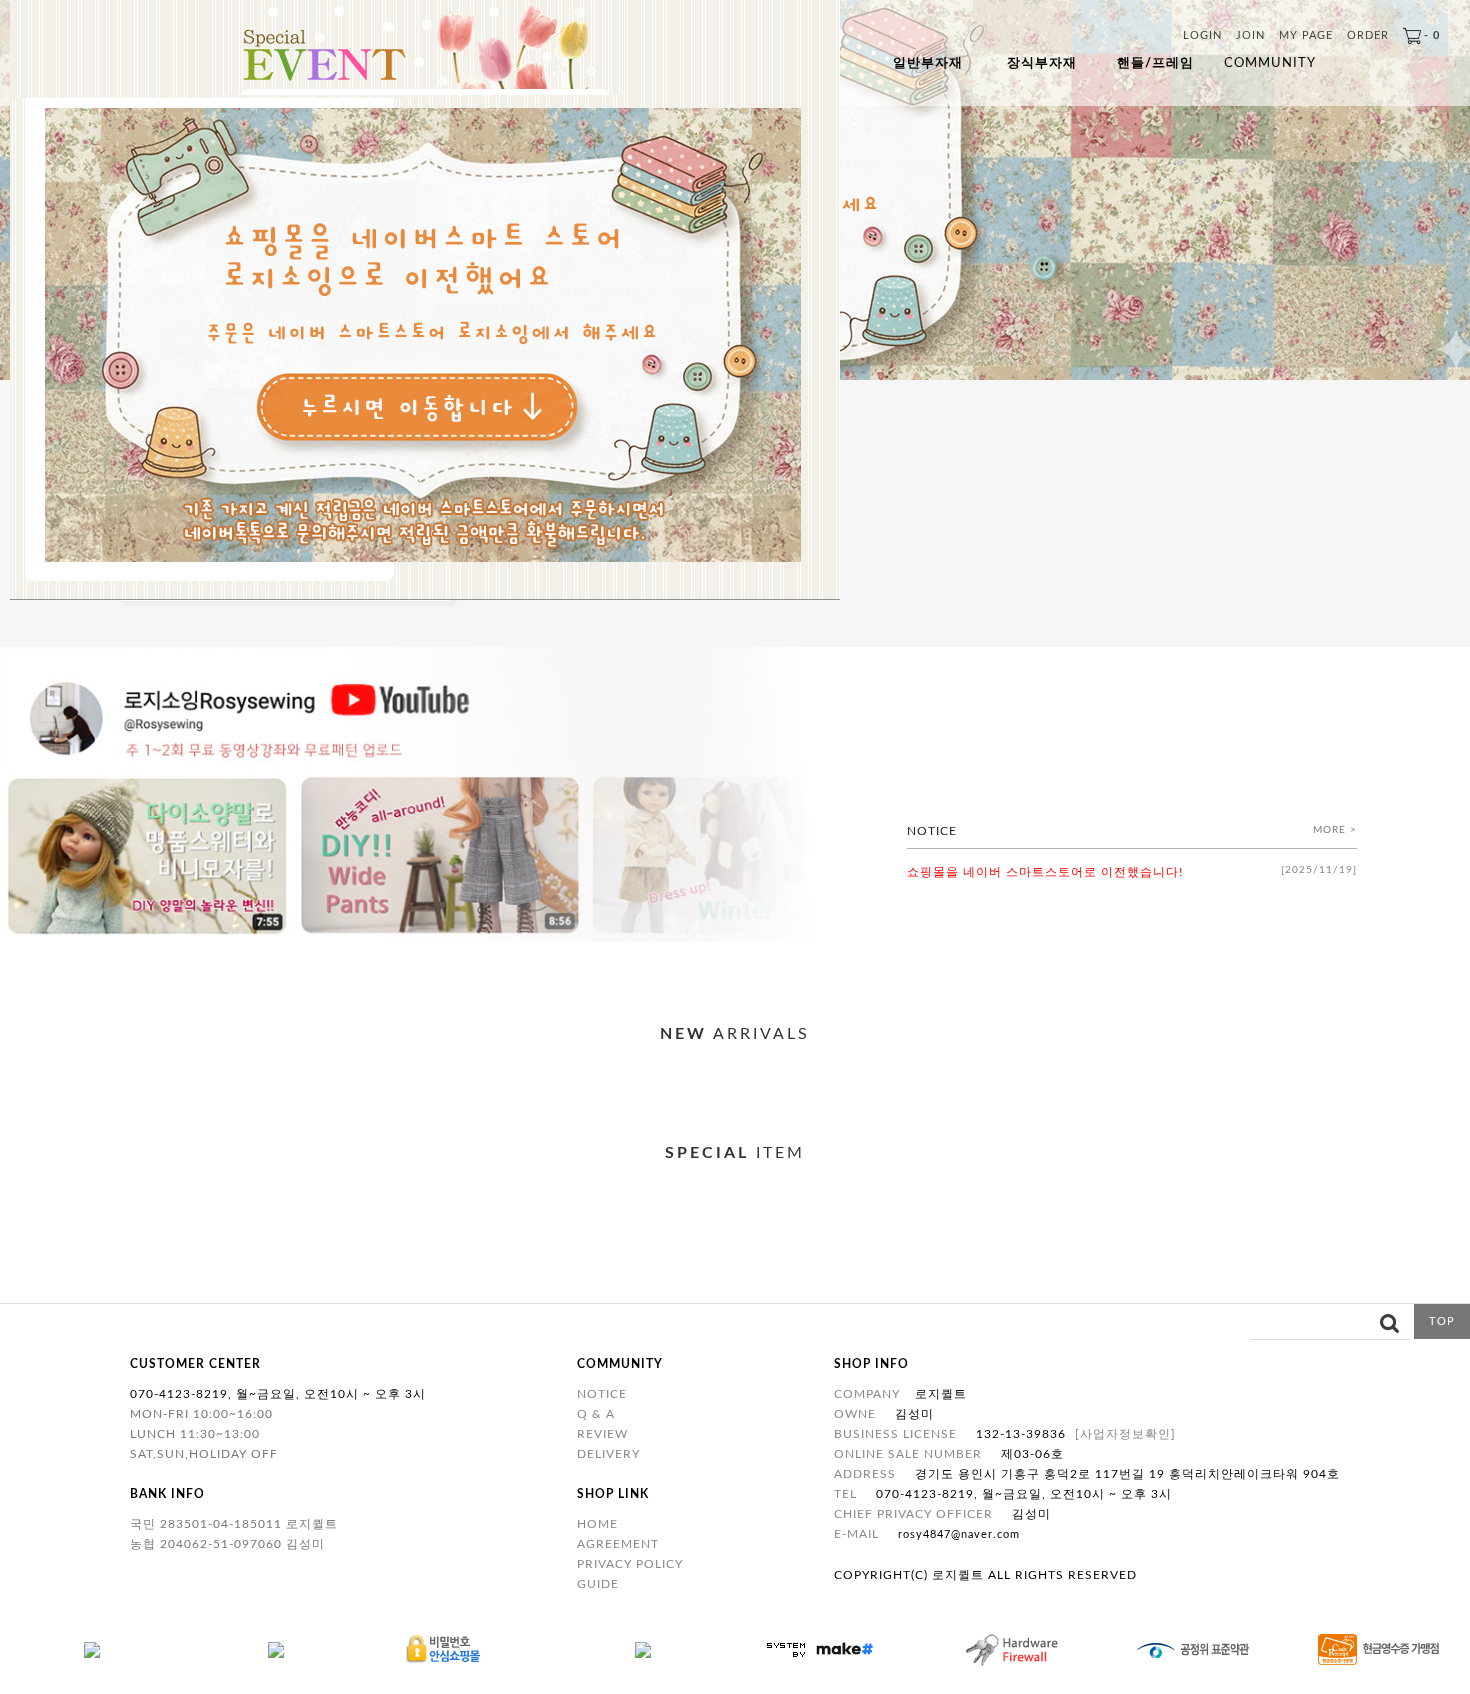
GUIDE (598, 1584)
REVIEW (602, 1434)
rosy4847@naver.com (959, 1534)
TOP (1442, 1321)
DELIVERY (608, 1454)
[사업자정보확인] (1125, 1434)
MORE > (1335, 830)
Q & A (596, 1414)
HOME (597, 1524)
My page (1306, 35)
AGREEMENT (618, 1544)
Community (1270, 63)
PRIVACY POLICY (630, 1564)
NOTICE (602, 1394)
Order (1368, 35)
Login (1202, 35)
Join (1250, 35)
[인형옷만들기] (735, 938)
